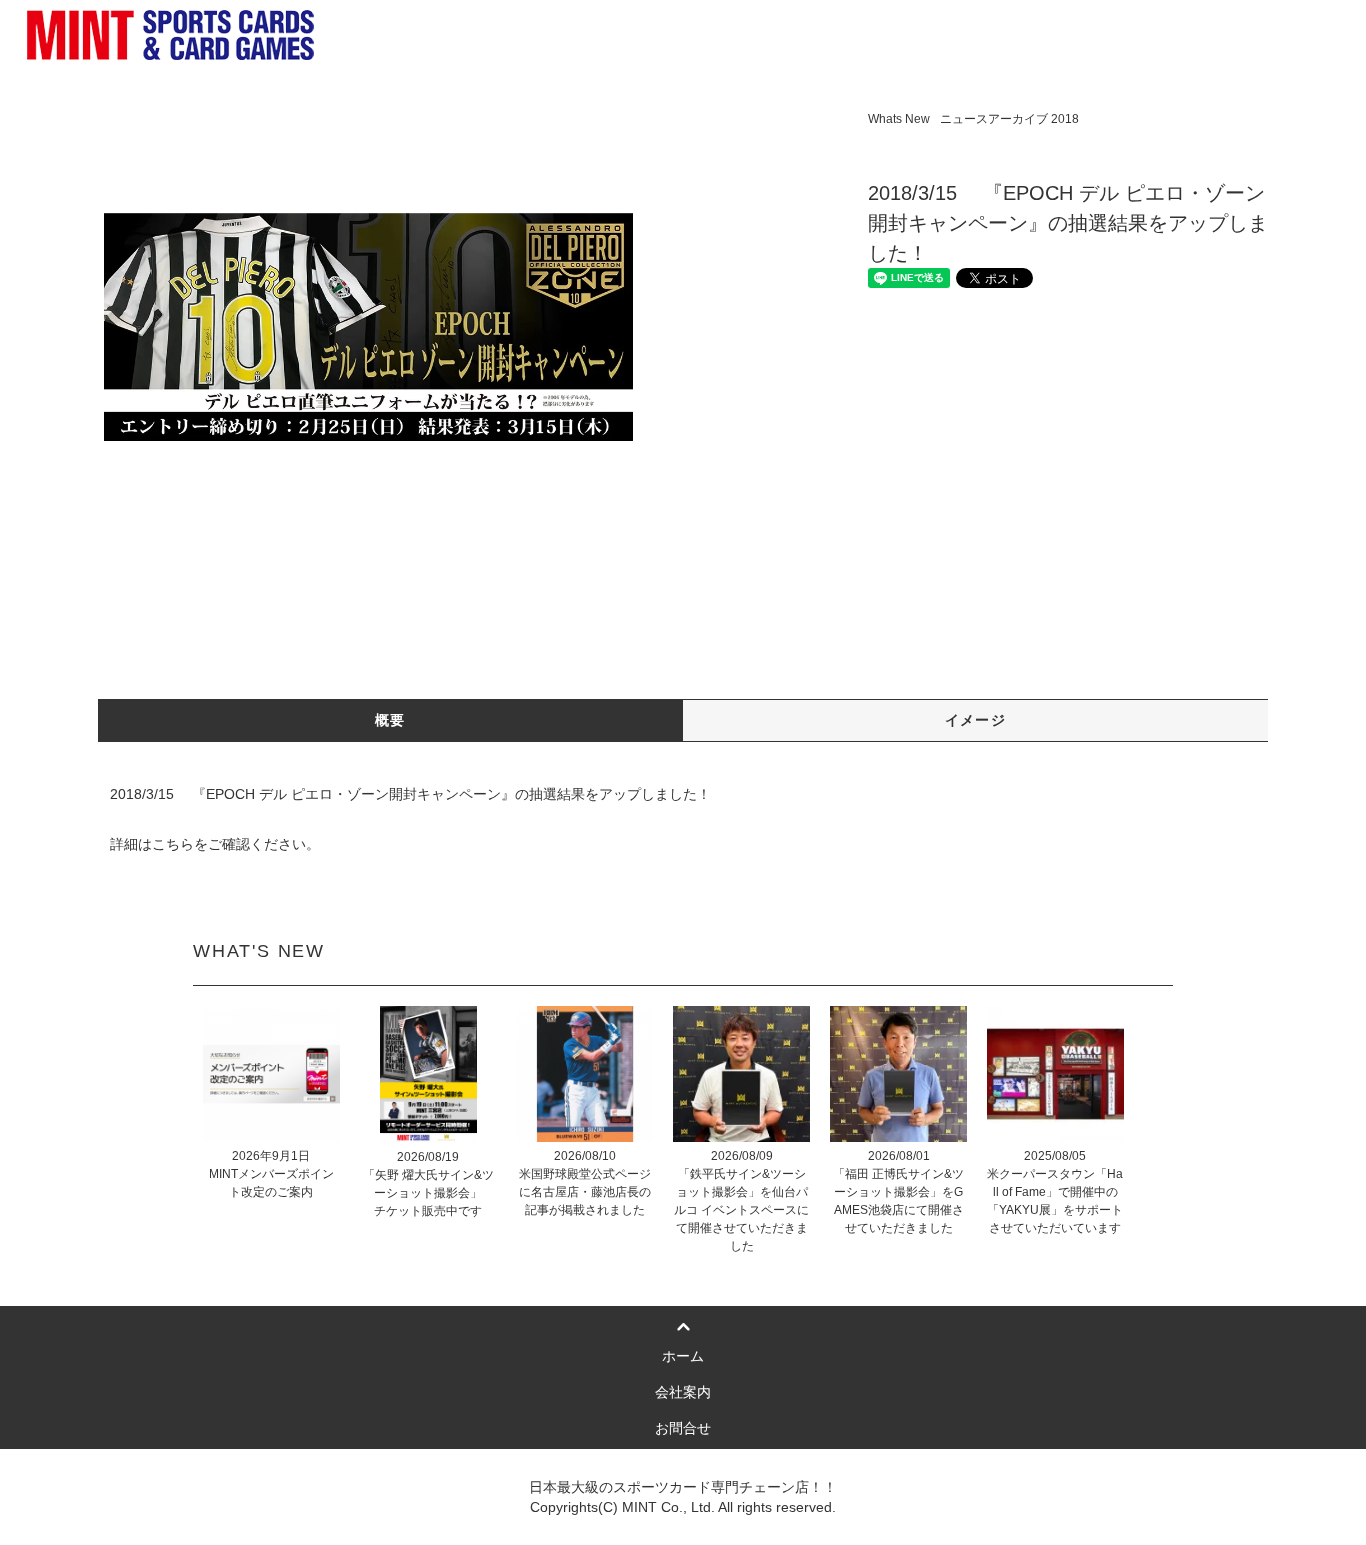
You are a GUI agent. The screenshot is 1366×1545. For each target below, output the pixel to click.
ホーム (683, 1356)
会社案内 (683, 1392)
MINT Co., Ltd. (668, 1507)
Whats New (899, 119)
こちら (173, 844)
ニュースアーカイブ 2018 (1009, 119)
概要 (390, 720)
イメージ (976, 720)
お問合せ (683, 1428)
